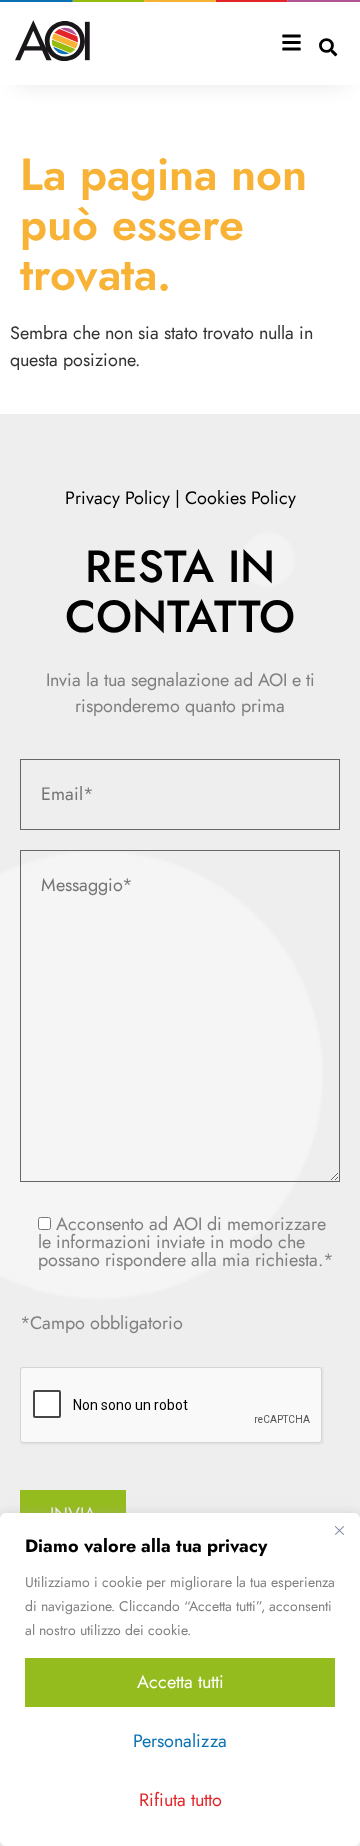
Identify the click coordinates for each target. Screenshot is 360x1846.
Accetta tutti (180, 1682)
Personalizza (180, 1741)
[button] (292, 45)
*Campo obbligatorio (101, 1323)
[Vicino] (339, 1530)
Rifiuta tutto (180, 1800)
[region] (180, 1679)
